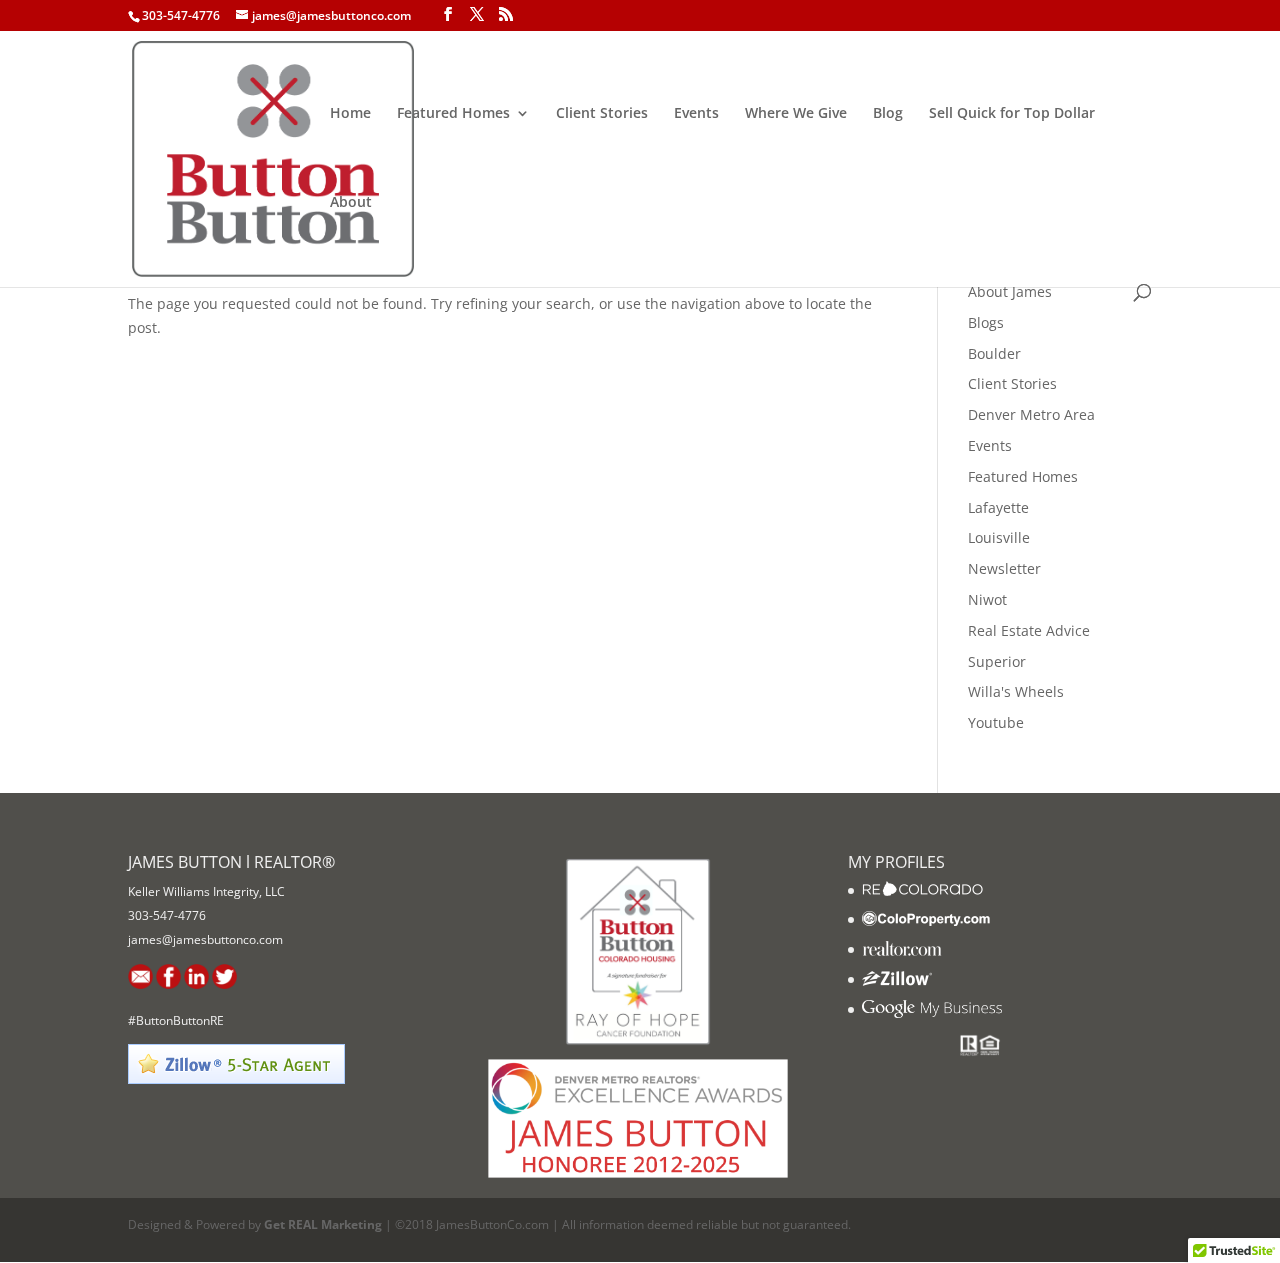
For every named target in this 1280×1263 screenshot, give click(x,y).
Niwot (987, 599)
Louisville (999, 537)
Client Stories (602, 114)
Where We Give (796, 114)
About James (1010, 291)
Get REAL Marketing (323, 1224)
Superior (997, 661)
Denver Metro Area (1031, 414)
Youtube (996, 722)
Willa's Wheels (1016, 691)
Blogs (986, 322)
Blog (888, 114)
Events (696, 114)
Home (350, 114)
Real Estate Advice (1029, 630)
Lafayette (998, 507)
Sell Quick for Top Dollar (1012, 114)
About (351, 203)
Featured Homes (453, 114)
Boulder (994, 353)
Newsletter (1004, 568)
